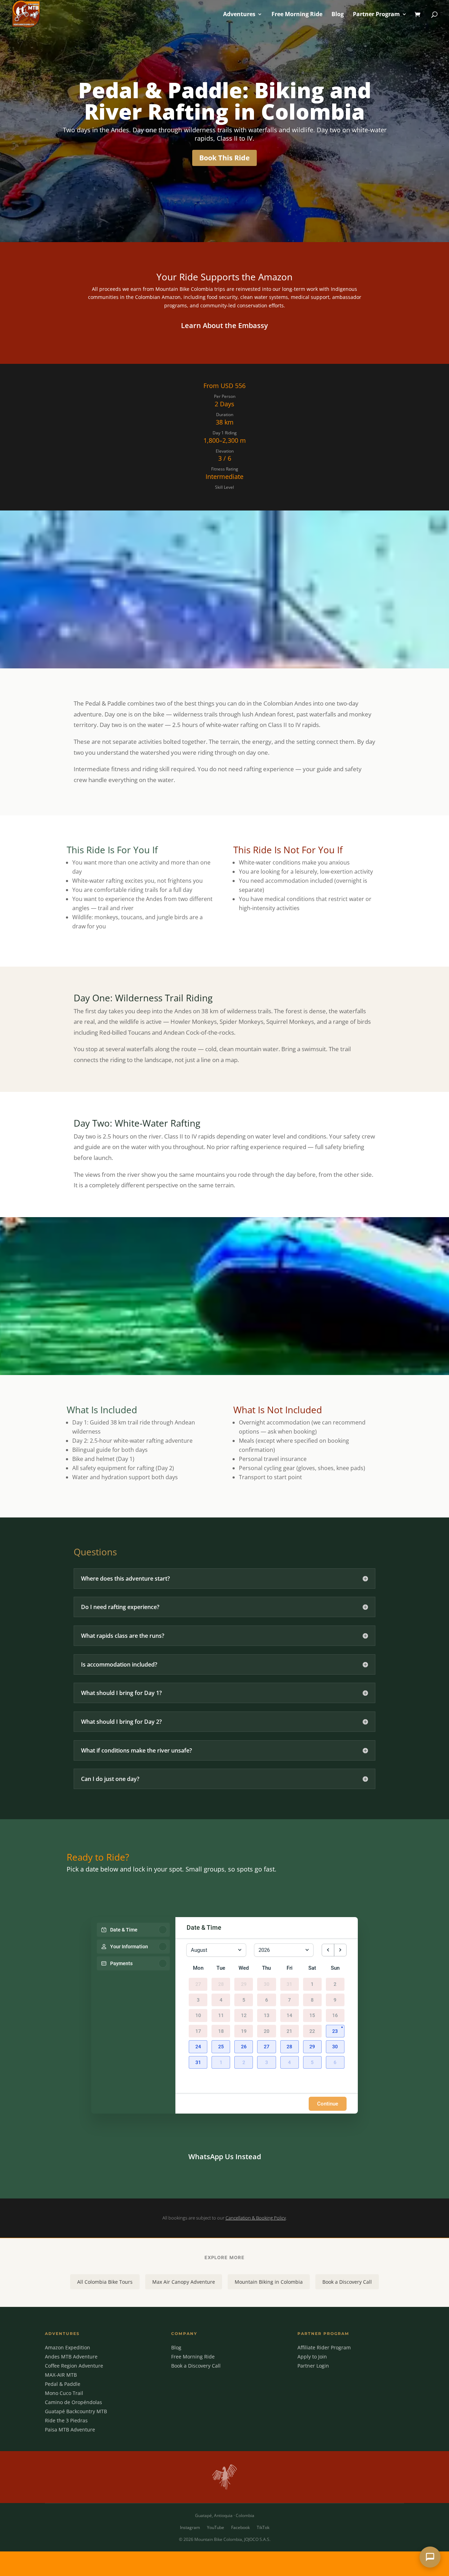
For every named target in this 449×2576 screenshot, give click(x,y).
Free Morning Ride (297, 15)
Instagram (190, 2527)
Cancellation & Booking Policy (256, 2218)
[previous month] (328, 1950)
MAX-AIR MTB (61, 2375)
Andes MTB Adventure (71, 2357)
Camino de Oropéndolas (73, 2402)
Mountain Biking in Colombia (269, 2282)
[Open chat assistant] (430, 2557)
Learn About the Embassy (224, 325)
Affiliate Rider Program (324, 2347)
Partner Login (313, 2366)
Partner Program (376, 15)
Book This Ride (224, 158)
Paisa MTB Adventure (70, 2430)
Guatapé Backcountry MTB (76, 2411)
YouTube (216, 2527)
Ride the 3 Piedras (66, 2420)
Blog (338, 15)
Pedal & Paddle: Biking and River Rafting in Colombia (225, 101)
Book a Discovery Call (347, 2282)
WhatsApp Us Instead (225, 2157)
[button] (335, 2031)
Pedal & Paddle (63, 2384)
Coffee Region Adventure (74, 2366)
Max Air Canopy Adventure (184, 2282)
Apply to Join (312, 2357)
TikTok (263, 2527)
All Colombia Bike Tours (105, 2282)
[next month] (340, 1950)
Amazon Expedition (68, 2347)
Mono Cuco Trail (64, 2393)
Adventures (239, 15)
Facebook (240, 2527)
